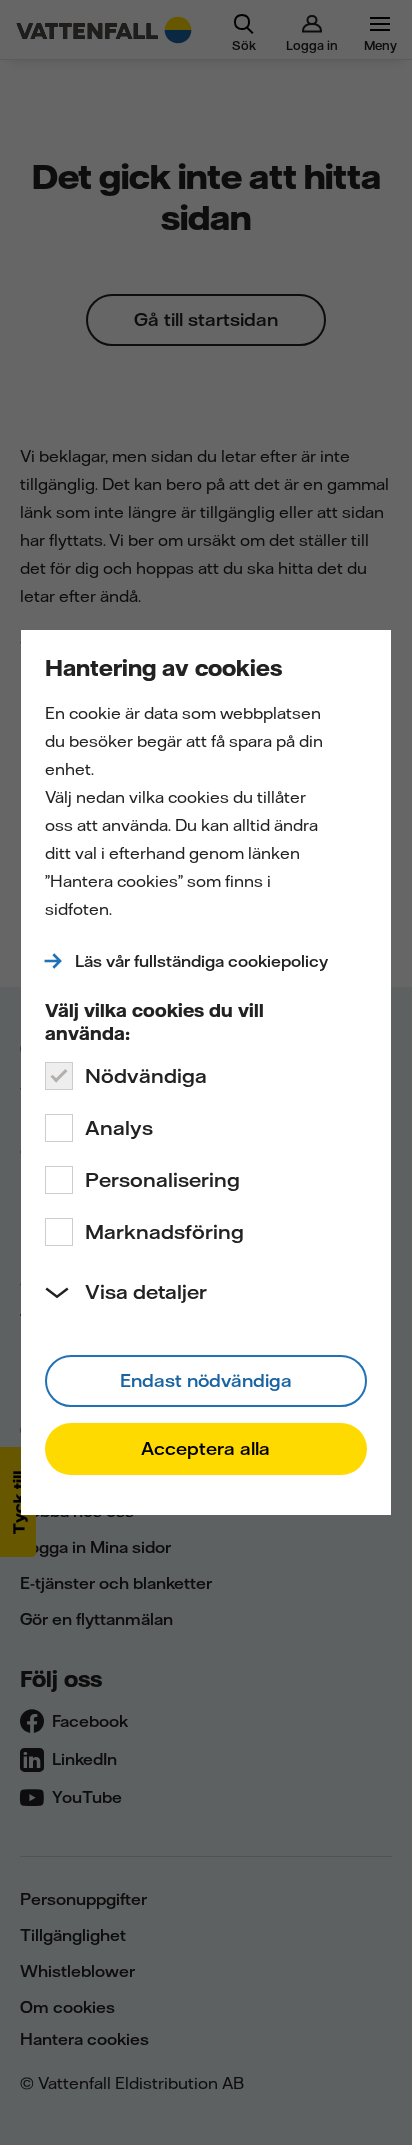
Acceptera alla (205, 1448)
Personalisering (162, 1179)
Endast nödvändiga (206, 1380)
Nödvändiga (146, 1075)
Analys (119, 1127)
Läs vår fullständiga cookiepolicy (201, 961)
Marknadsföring (164, 1231)
